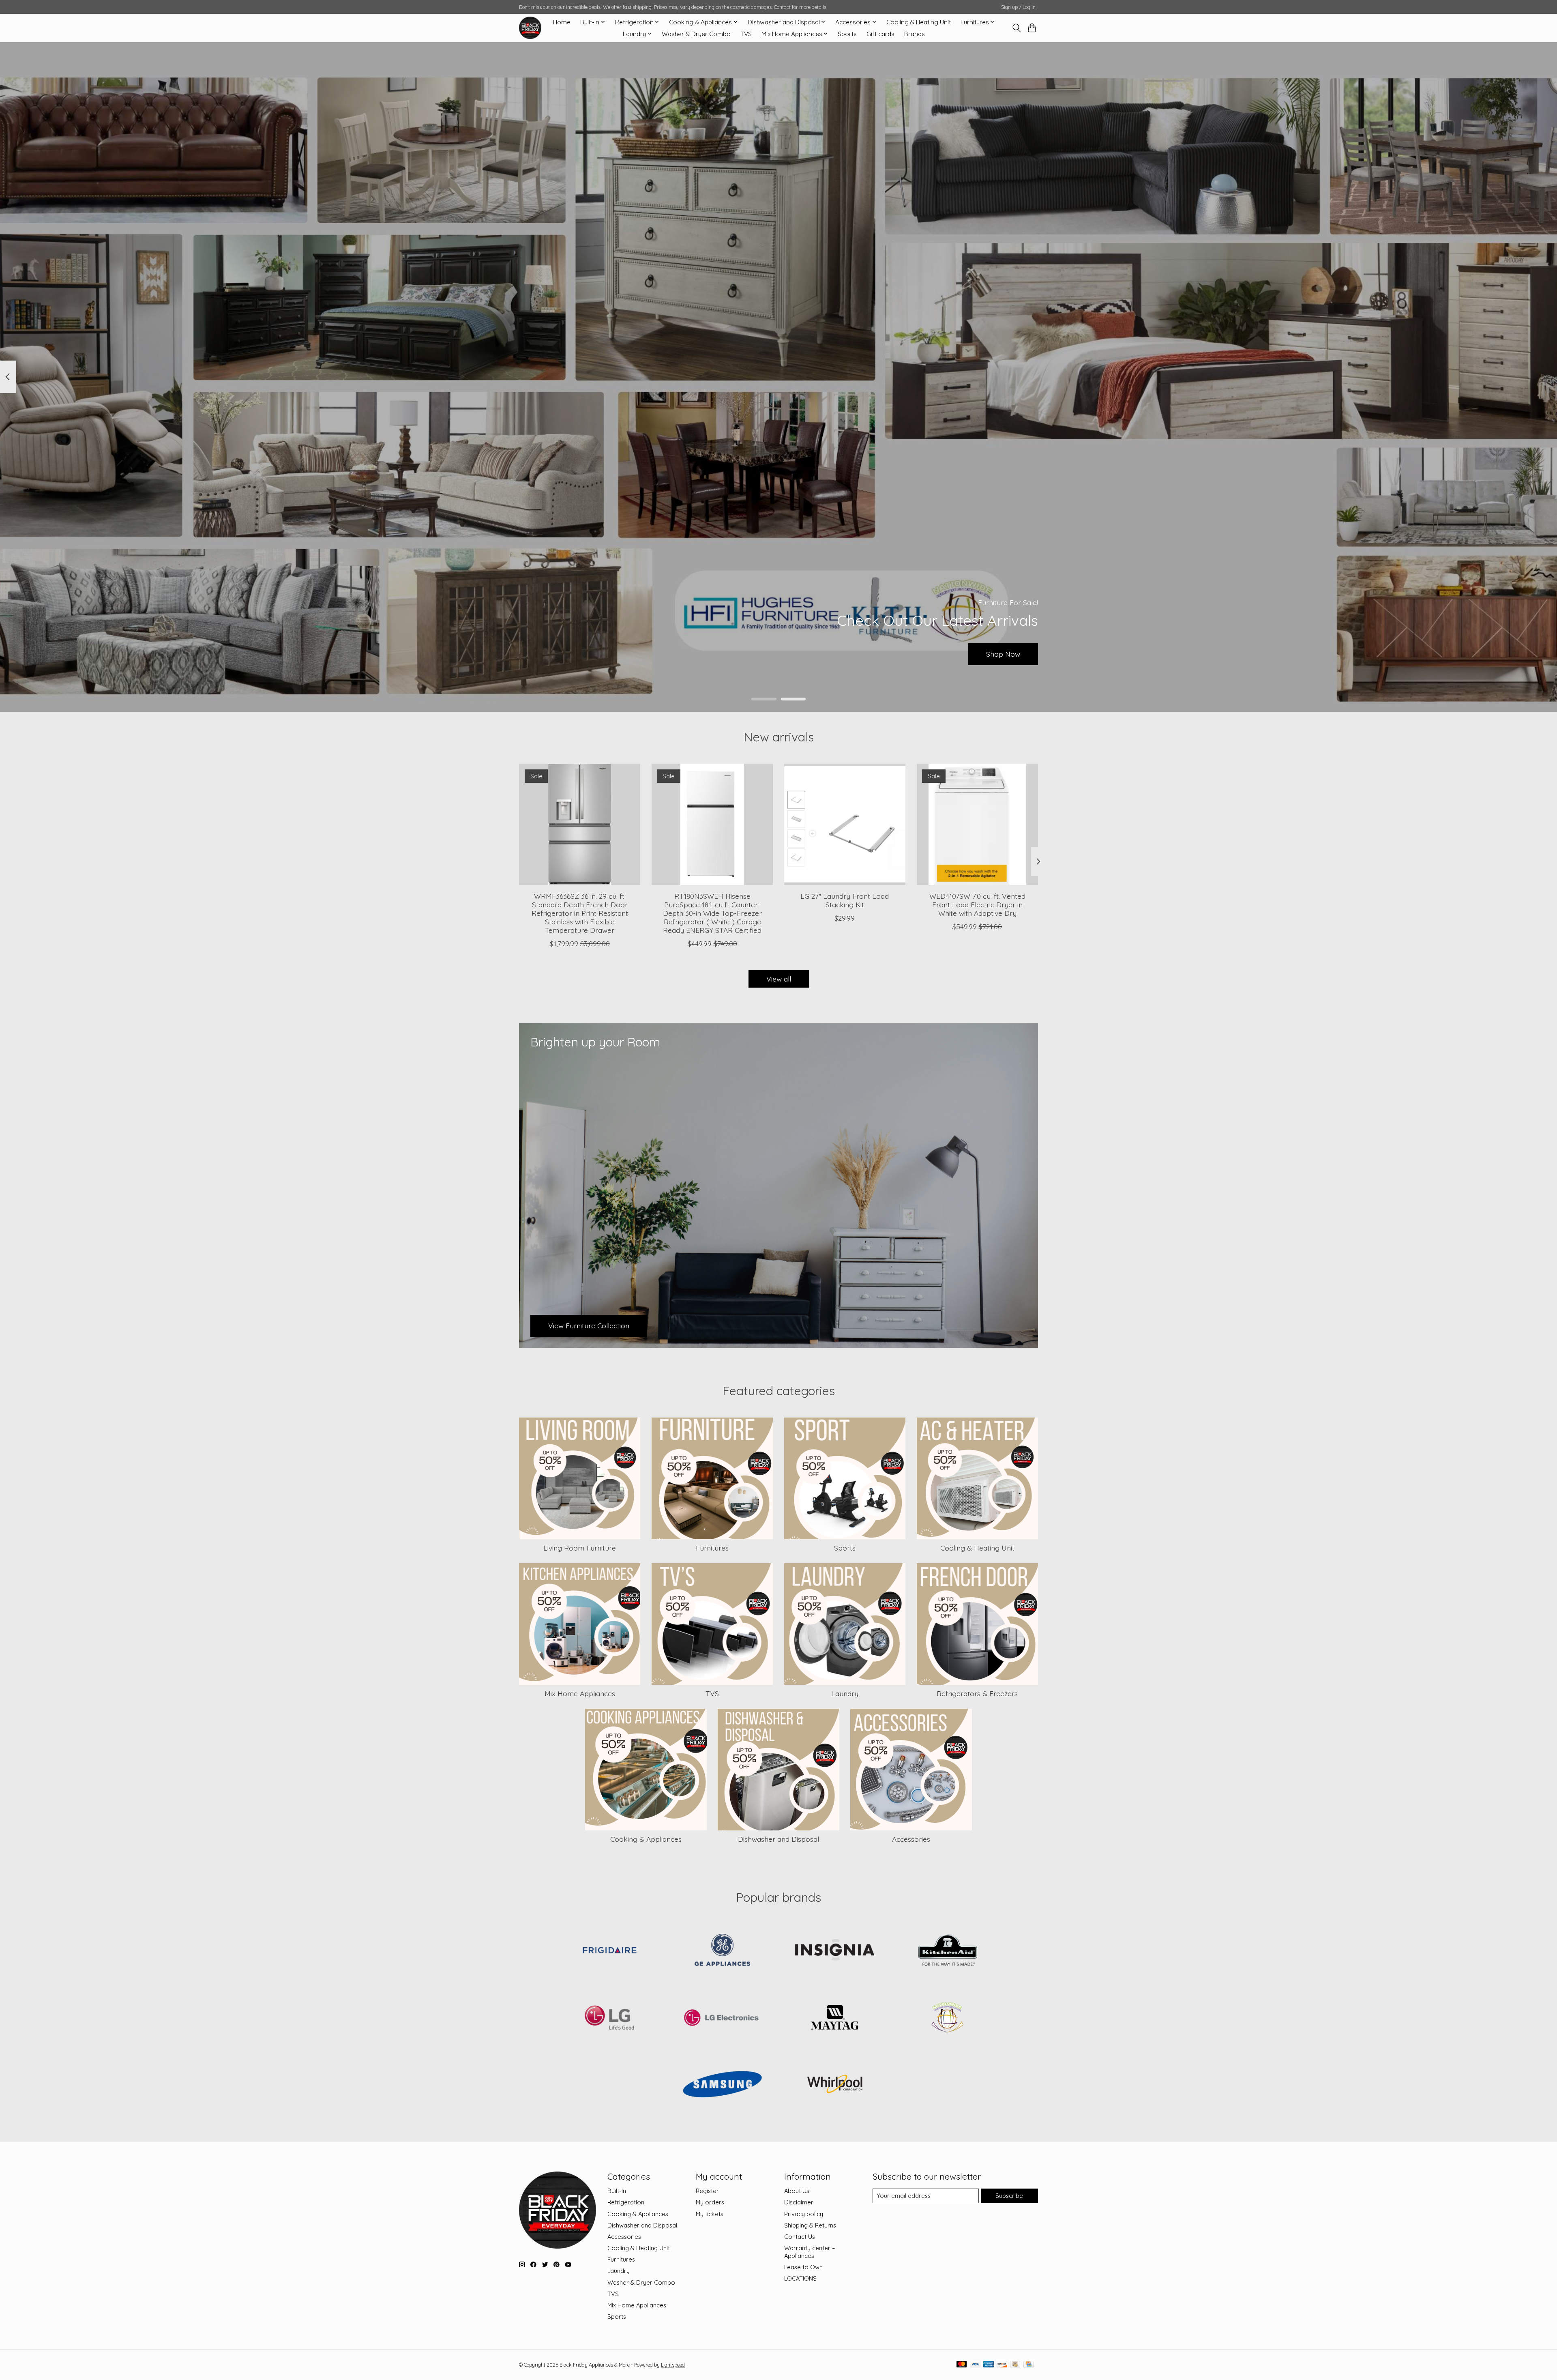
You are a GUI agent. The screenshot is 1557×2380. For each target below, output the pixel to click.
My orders (710, 2202)
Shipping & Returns (810, 2225)
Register (707, 2191)
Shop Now (1003, 654)
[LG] (610, 2018)
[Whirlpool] (835, 2085)
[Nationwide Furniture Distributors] (947, 2018)
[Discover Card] (1002, 2365)
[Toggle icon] (1016, 28)
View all (779, 979)
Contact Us (800, 2237)
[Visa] (975, 2365)
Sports (847, 34)
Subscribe (1009, 2196)
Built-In (617, 2191)
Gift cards (880, 34)
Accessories (911, 1839)
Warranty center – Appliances (810, 2252)
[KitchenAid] (947, 1951)
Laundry (845, 1693)
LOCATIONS (800, 2278)
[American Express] (989, 2365)
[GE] (722, 1951)
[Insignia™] (835, 1951)
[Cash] (1015, 2365)
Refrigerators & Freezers (977, 1693)
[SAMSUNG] (722, 2085)
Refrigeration (626, 2202)
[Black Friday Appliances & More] (530, 28)
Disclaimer (799, 2202)
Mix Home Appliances (580, 1693)
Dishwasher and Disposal (778, 1839)
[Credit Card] (1028, 2365)
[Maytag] (835, 2018)
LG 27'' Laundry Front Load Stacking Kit (845, 900)
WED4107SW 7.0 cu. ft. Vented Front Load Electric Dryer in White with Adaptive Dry (977, 904)
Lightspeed (673, 2365)
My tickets (710, 2214)
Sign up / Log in (1018, 7)
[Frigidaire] (610, 1951)
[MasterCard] (962, 2365)
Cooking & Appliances (646, 1839)
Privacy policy (804, 2214)
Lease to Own (803, 2267)
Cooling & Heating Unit (919, 22)
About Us (797, 2191)
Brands (915, 34)
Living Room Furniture (580, 1548)
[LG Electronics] (722, 2018)
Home (562, 22)
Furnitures (712, 1548)
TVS (746, 34)
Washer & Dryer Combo (696, 34)
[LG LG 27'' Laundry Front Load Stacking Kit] (845, 824)
